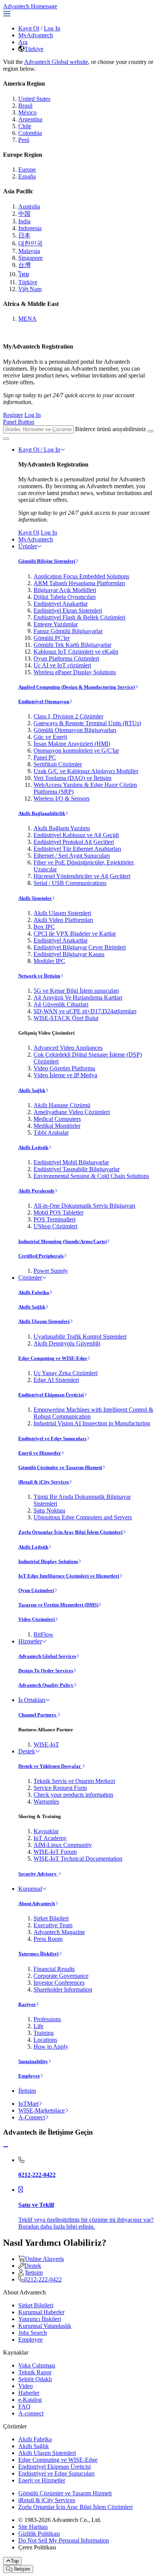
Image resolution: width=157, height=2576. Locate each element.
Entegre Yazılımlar (56, 624)
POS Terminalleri (54, 1219)
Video (26, 2386)
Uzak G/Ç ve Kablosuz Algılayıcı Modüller (86, 771)
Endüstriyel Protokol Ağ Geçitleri (74, 842)
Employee (29, 2076)
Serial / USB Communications (70, 883)
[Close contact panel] (6, 2147)
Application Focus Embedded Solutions (81, 576)
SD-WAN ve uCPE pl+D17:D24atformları (85, 1011)
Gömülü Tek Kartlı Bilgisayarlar (72, 645)
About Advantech (37, 1903)
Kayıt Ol (29, 28)
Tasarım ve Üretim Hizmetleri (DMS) (58, 1605)
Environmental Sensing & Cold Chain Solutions (91, 1176)
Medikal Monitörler (57, 1126)
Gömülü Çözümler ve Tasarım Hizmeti (60, 1467)
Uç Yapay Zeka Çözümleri (66, 1373)
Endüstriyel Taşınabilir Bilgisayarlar (77, 1169)
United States (34, 99)
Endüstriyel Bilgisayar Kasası (69, 954)
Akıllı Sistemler (35, 898)
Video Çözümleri (37, 1619)
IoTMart (28, 2104)
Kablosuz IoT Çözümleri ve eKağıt (76, 652)
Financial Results (54, 1969)
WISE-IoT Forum (55, 1852)
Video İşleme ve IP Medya (65, 1075)
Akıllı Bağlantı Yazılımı (62, 828)
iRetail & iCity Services (44, 1482)
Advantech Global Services (47, 1656)
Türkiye (34, 49)
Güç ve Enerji (50, 737)
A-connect (31, 2413)
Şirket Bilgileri (51, 1918)
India (24, 221)
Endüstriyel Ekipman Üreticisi (51, 1395)
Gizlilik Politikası (39, 2534)
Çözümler (30, 1278)
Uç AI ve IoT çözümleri (62, 665)
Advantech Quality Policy (46, 1685)
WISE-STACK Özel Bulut (66, 1018)
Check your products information (73, 1795)
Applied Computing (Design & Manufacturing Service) (77, 687)
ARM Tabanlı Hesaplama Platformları (79, 583)
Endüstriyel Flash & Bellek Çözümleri (79, 617)
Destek (27, 1751)
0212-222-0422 (43, 2279)
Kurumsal (30, 1889)
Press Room (48, 1939)
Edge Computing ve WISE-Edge (53, 1358)
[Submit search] (151, 431)
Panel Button (19, 422)
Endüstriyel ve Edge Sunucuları (52, 1438)
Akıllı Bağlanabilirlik (42, 813)
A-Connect (32, 2117)
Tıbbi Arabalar (51, 1133)
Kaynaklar (46, 1831)
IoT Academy (50, 1838)
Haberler (29, 2393)
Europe (27, 170)
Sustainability (33, 2061)
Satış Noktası (49, 1510)
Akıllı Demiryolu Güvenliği (67, 1343)
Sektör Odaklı (35, 2379)
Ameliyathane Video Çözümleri (72, 1112)
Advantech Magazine (59, 1932)
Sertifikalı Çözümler (58, 764)
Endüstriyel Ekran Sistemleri (68, 611)
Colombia (30, 133)
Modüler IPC (49, 961)
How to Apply (51, 2047)
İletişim (27, 2091)
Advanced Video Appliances (68, 1048)
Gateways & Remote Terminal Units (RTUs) (87, 723)
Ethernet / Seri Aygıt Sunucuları (72, 856)
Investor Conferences (59, 1983)
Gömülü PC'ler (52, 638)
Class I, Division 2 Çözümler (68, 716)
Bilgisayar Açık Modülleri (65, 590)
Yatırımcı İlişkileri (38, 1954)
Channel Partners (38, 1715)
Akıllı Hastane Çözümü (62, 1105)
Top (15, 2561)
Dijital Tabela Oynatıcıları (65, 597)
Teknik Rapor (35, 2372)
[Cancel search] (6, 439)
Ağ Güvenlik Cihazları (61, 1004)
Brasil (25, 106)
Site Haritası (33, 2527)
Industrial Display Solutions (48, 1561)
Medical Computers (57, 1119)
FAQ (24, 2406)
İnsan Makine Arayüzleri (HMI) (72, 744)
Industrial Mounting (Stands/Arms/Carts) (62, 1241)
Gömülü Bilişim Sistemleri (47, 561)
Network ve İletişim (39, 976)
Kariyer (27, 2004)
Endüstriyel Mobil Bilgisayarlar (71, 1162)
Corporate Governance (61, 1976)
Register (13, 415)
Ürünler (28, 546)
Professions (47, 2019)
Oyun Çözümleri (36, 1590)
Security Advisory (38, 1874)
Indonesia (30, 228)
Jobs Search (33, 2333)
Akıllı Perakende (36, 1191)
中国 (24, 214)
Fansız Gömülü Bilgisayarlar (68, 631)
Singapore (30, 258)
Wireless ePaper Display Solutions (75, 672)
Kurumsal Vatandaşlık (45, 2326)
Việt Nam (30, 289)
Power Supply (51, 1271)
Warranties (46, 1801)
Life (38, 2026)
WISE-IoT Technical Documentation (78, 1859)
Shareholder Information (63, 1989)
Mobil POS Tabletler (58, 1212)
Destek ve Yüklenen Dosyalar (50, 1766)
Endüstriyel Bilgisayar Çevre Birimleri (80, 947)
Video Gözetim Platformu (64, 1068)
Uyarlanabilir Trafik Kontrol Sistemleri (80, 1337)
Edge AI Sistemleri (56, 1380)
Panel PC (45, 757)
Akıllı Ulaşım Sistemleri (62, 913)
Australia (29, 206)
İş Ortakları (32, 1700)
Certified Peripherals (41, 1256)
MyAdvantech (36, 35)
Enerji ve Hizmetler (40, 1453)
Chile (25, 126)
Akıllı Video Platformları (63, 920)
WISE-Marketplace (42, 2110)
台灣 (24, 265)
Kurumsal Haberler (41, 2312)
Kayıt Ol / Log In (39, 450)
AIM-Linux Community (63, 1845)
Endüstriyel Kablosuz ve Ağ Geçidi (76, 835)
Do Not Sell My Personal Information (64, 2540)
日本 (24, 235)
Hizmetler (30, 1641)
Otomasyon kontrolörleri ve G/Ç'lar (76, 751)
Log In (52, 28)
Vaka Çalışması (37, 2365)
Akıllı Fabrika (34, 1292)
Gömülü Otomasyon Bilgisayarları (75, 730)
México (27, 112)
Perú (24, 140)
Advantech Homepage (30, 6)
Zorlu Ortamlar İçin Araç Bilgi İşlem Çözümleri (70, 1532)
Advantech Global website (56, 62)
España (27, 176)
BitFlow (43, 1634)
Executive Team (53, 1925)
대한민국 (30, 243)
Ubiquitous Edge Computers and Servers (83, 1517)
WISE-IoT (46, 1744)
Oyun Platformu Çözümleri (66, 658)
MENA (27, 319)
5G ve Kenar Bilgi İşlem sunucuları (76, 991)
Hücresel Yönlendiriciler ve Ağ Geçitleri (82, 876)
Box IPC (44, 927)
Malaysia (29, 251)
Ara (23, 42)
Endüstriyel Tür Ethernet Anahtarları (77, 849)
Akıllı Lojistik (33, 1147)
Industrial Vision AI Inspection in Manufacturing (92, 1423)
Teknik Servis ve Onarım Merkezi (74, 1781)
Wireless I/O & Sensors (62, 798)
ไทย (24, 274)
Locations (45, 2040)
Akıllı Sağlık (32, 1090)
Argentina (30, 119)
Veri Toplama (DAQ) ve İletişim (72, 778)
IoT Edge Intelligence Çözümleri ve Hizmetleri (69, 1576)
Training (44, 2033)
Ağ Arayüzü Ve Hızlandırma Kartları (78, 997)
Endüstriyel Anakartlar (61, 604)
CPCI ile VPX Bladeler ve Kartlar (75, 934)
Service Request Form (60, 1788)
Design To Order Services (46, 1671)
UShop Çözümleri (55, 1226)
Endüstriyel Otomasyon (44, 701)
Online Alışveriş (45, 2259)
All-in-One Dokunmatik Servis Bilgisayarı (84, 1206)
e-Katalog (30, 2400)
